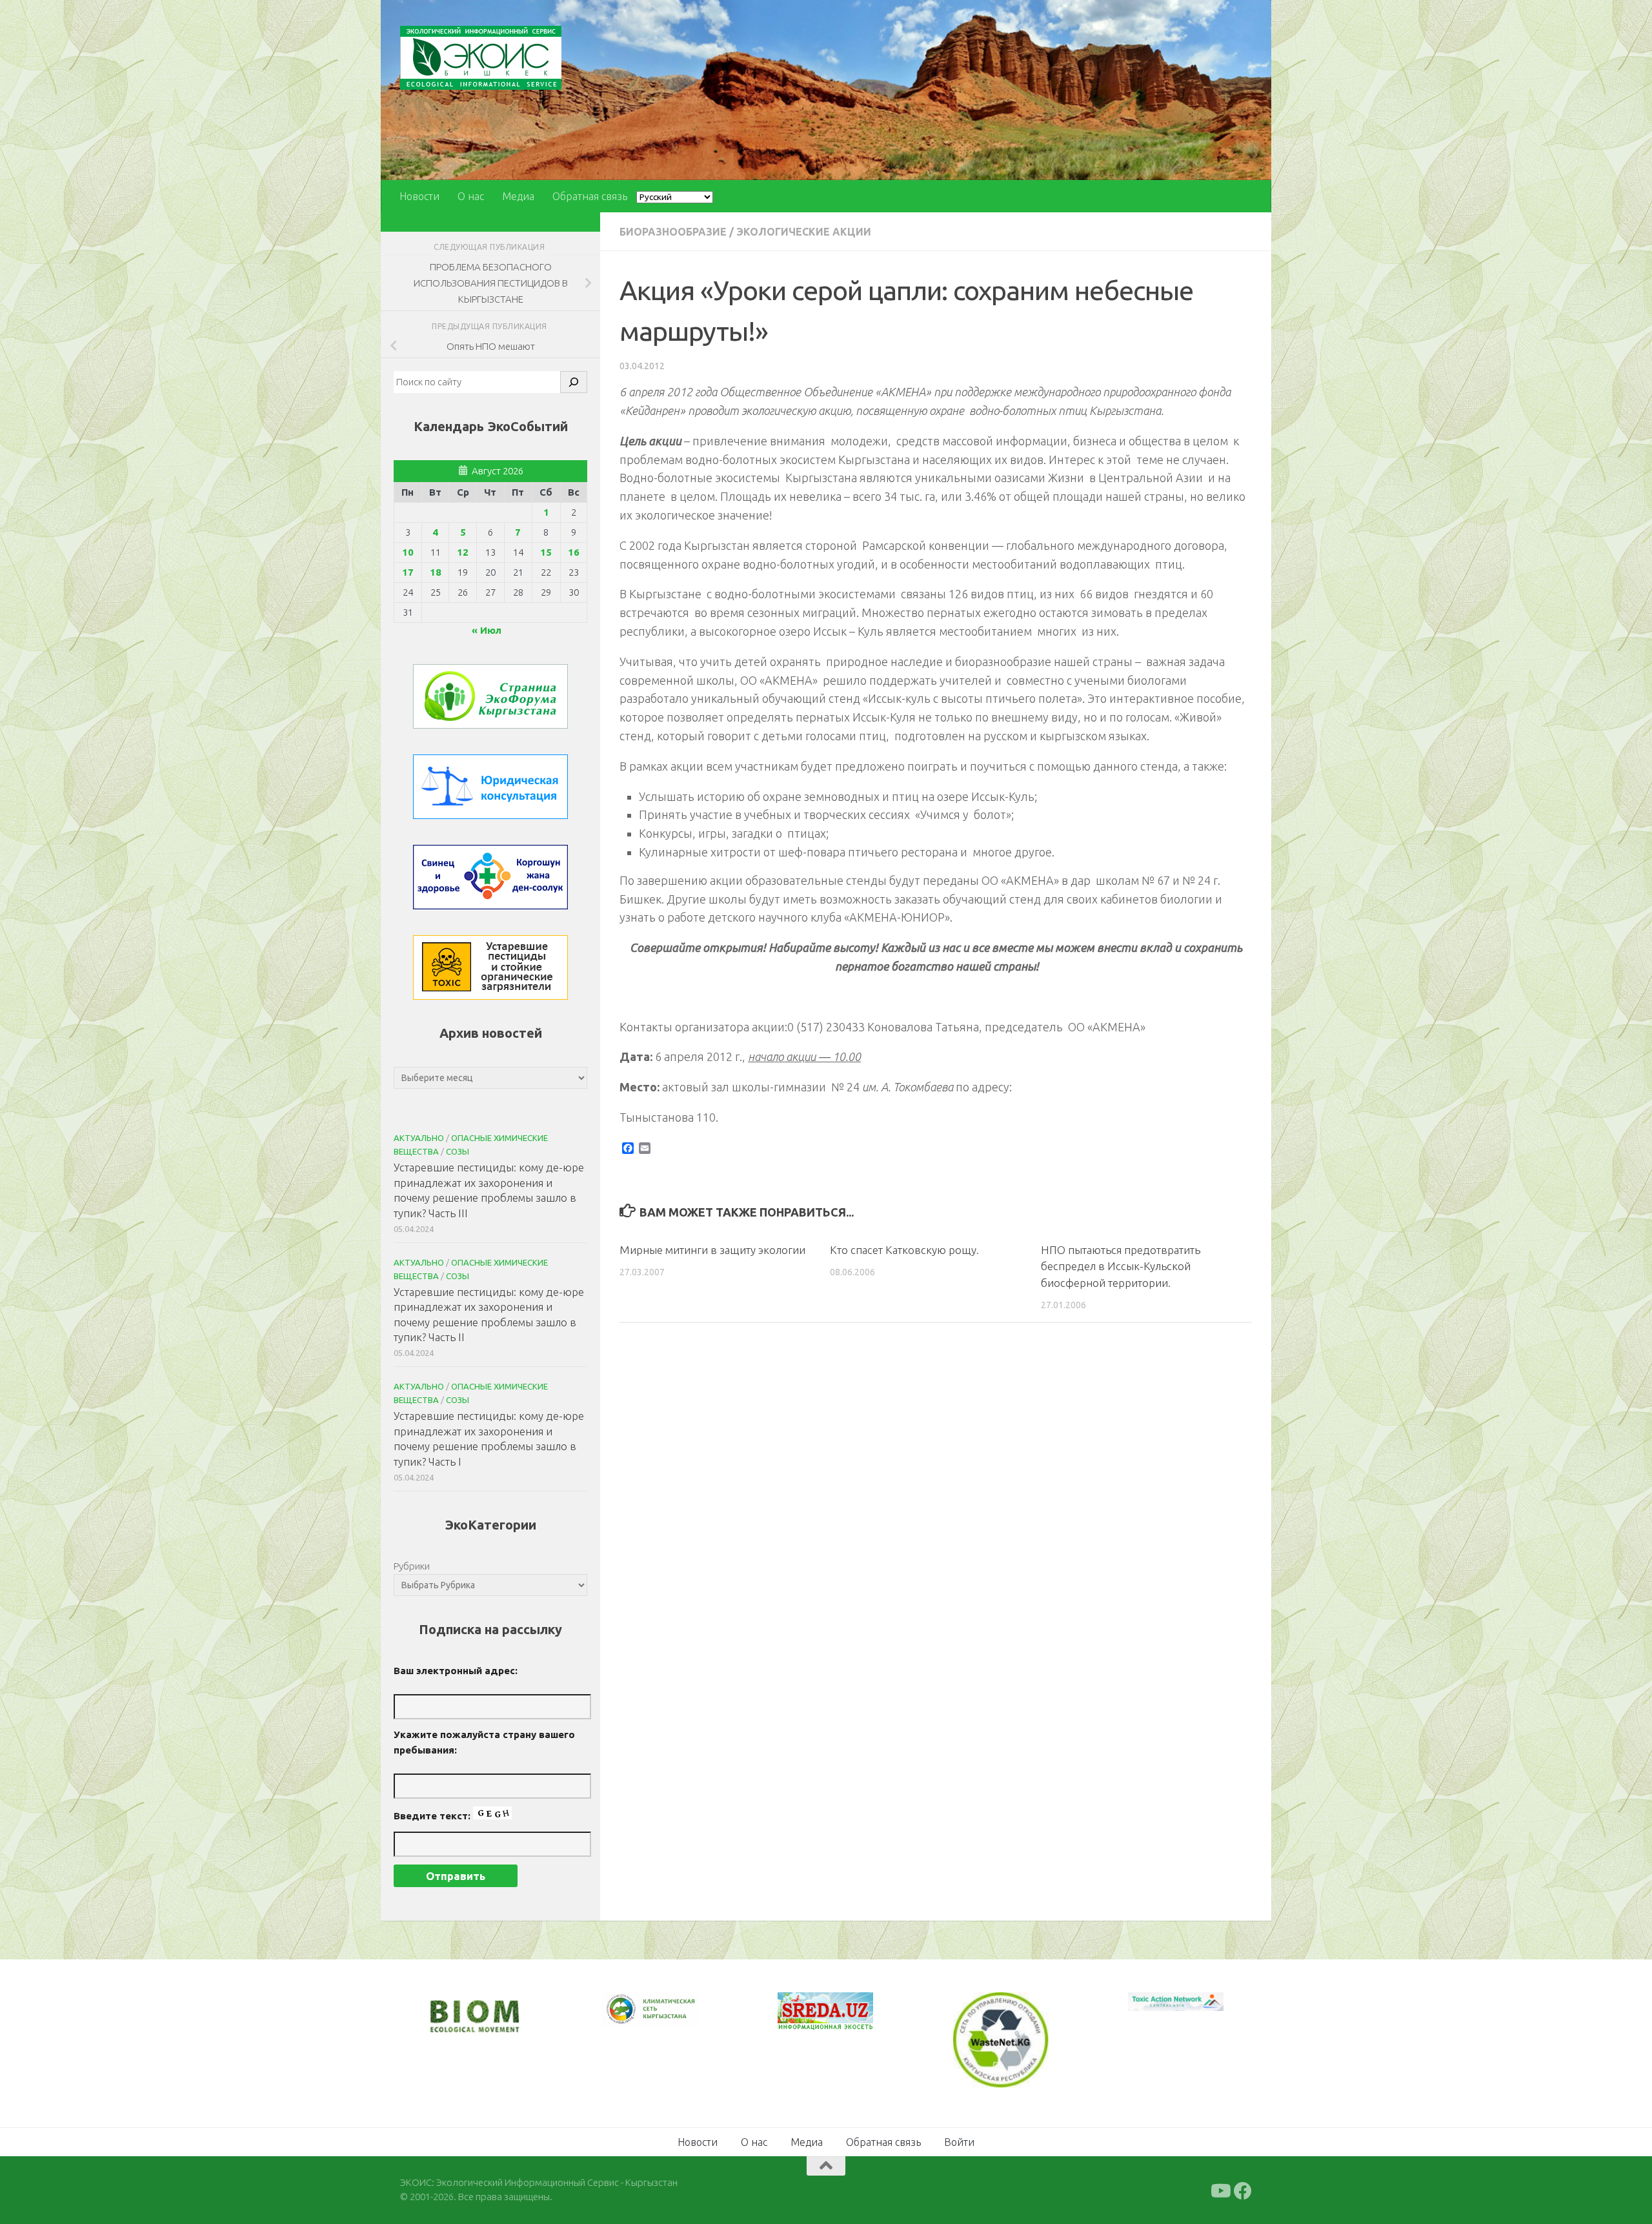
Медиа (518, 196)
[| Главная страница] (481, 58)
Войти (959, 2140)
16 (574, 552)
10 (408, 552)
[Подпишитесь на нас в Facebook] (1243, 2189)
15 (546, 552)
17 (408, 572)
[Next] (671, 2018)
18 (436, 572)
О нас (471, 196)
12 (463, 552)
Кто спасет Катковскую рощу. (904, 1250)
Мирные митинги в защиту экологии (712, 1250)
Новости (419, 196)
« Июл (487, 630)
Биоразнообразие (673, 232)
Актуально (419, 1138)
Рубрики (412, 1566)
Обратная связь (590, 196)
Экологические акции (804, 232)
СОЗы (458, 1151)
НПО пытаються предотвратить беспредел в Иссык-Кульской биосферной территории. (1121, 1266)
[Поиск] (574, 382)
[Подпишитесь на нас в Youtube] (1220, 2189)
